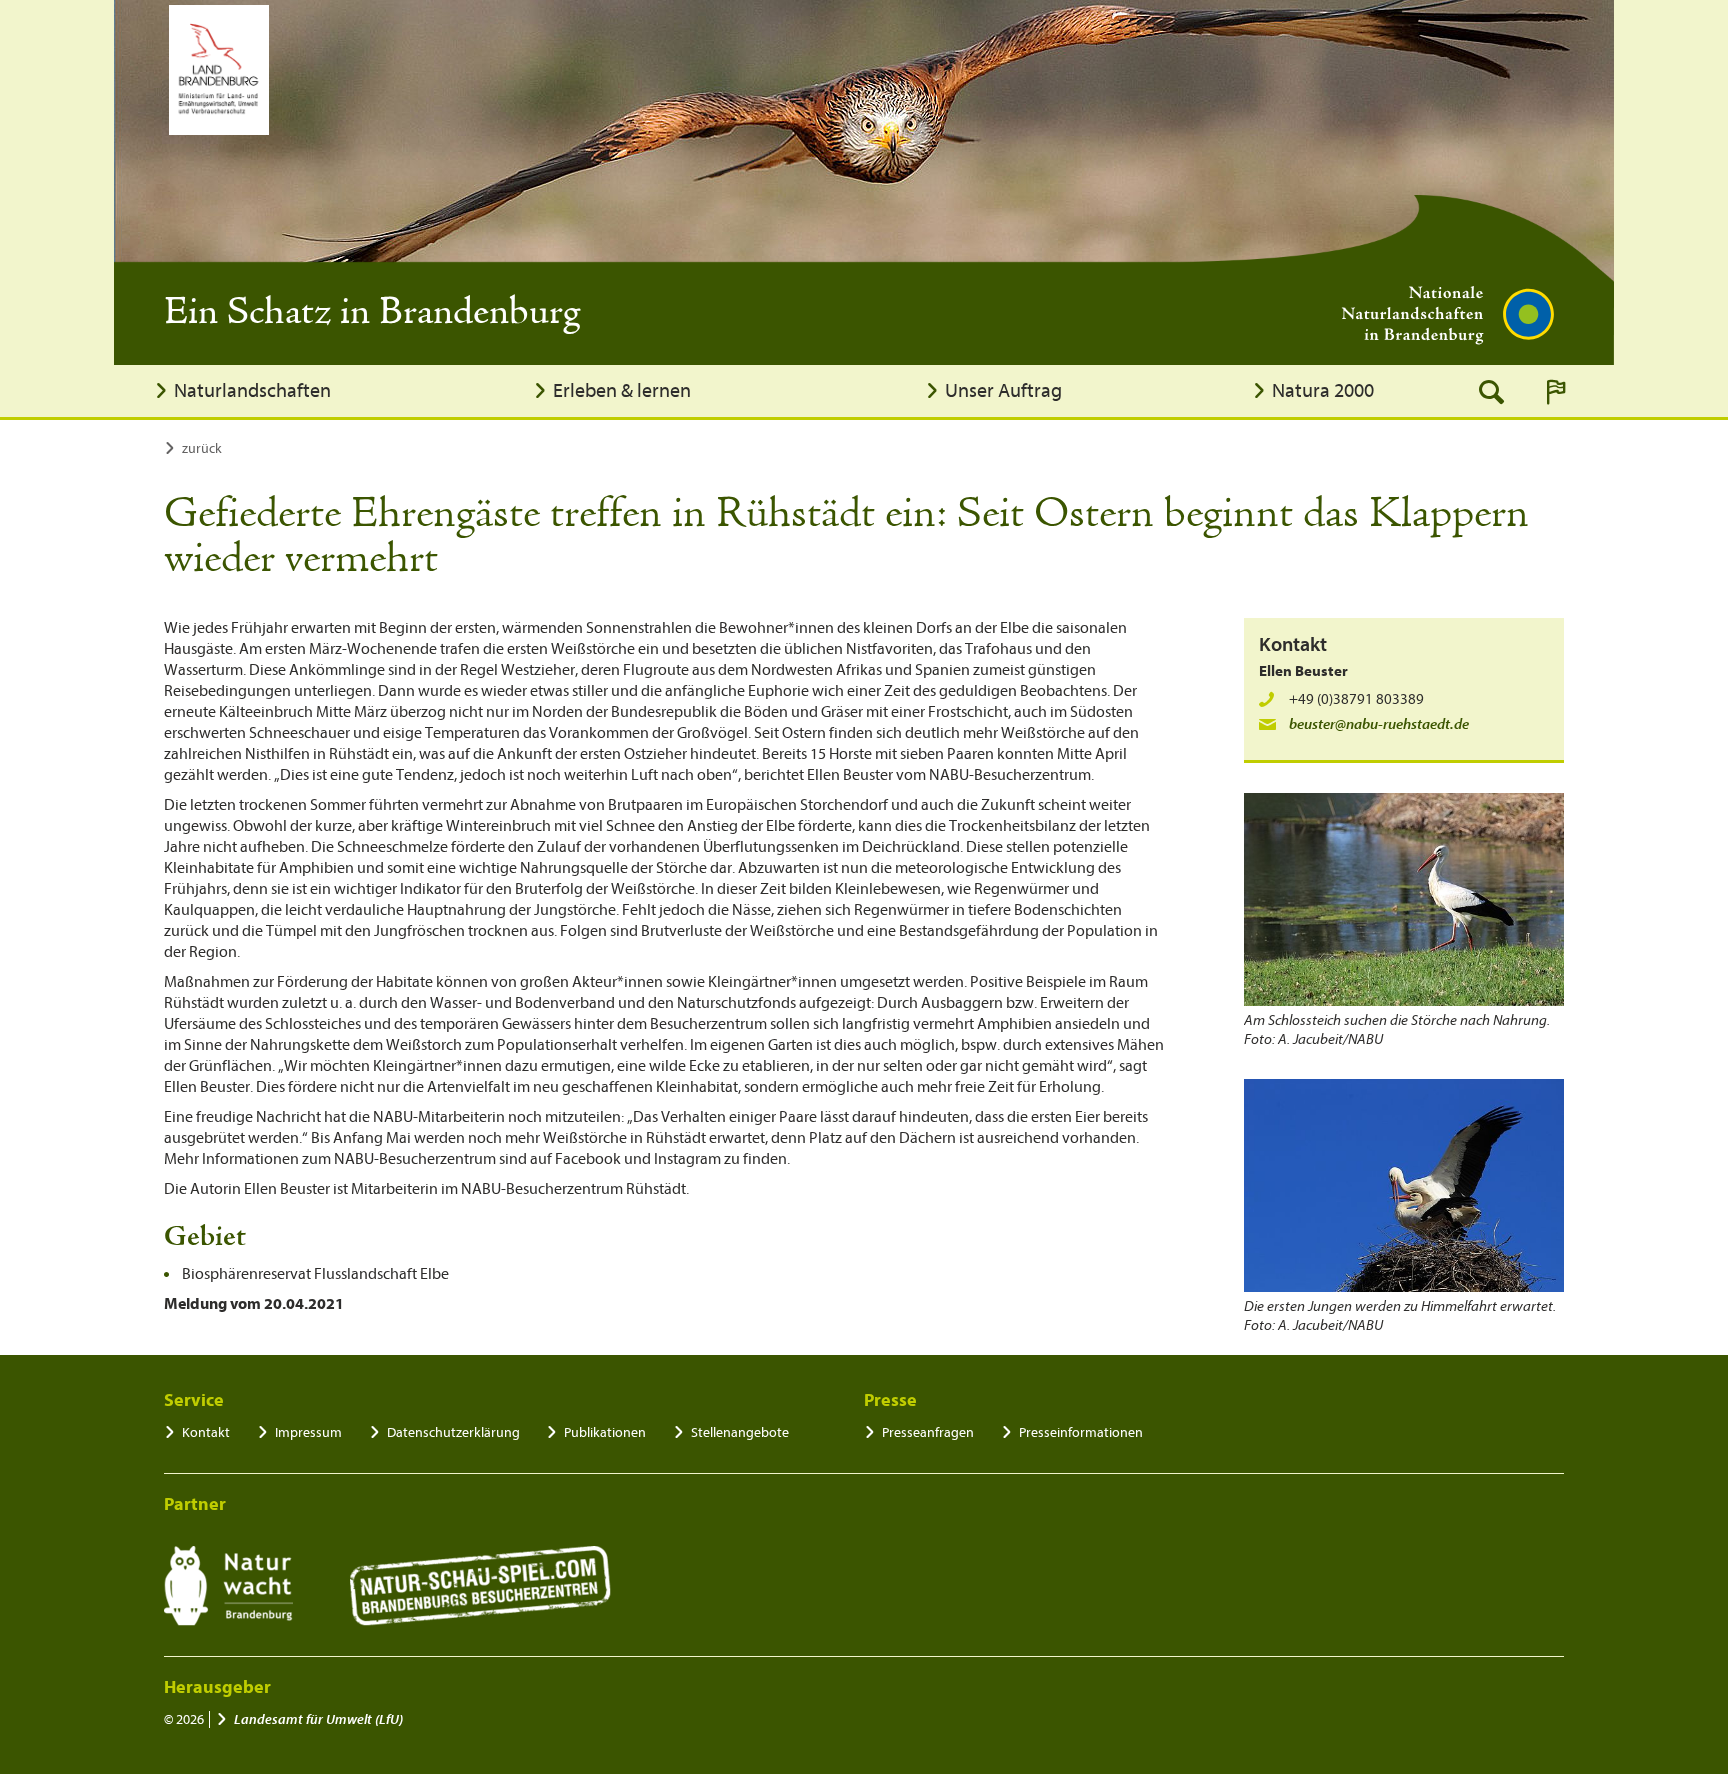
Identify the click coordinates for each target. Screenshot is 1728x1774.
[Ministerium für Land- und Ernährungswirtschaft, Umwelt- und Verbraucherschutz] (219, 70)
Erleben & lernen (622, 390)
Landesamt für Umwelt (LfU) (318, 1719)
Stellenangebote (740, 1432)
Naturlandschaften (252, 390)
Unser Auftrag (1003, 390)
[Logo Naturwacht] (228, 1586)
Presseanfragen (928, 1432)
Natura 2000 (1323, 390)
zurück (202, 448)
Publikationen (605, 1432)
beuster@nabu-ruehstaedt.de (1379, 724)
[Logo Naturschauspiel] (480, 1586)
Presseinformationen (1081, 1432)
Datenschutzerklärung (453, 1432)
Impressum (308, 1432)
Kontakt (206, 1432)
